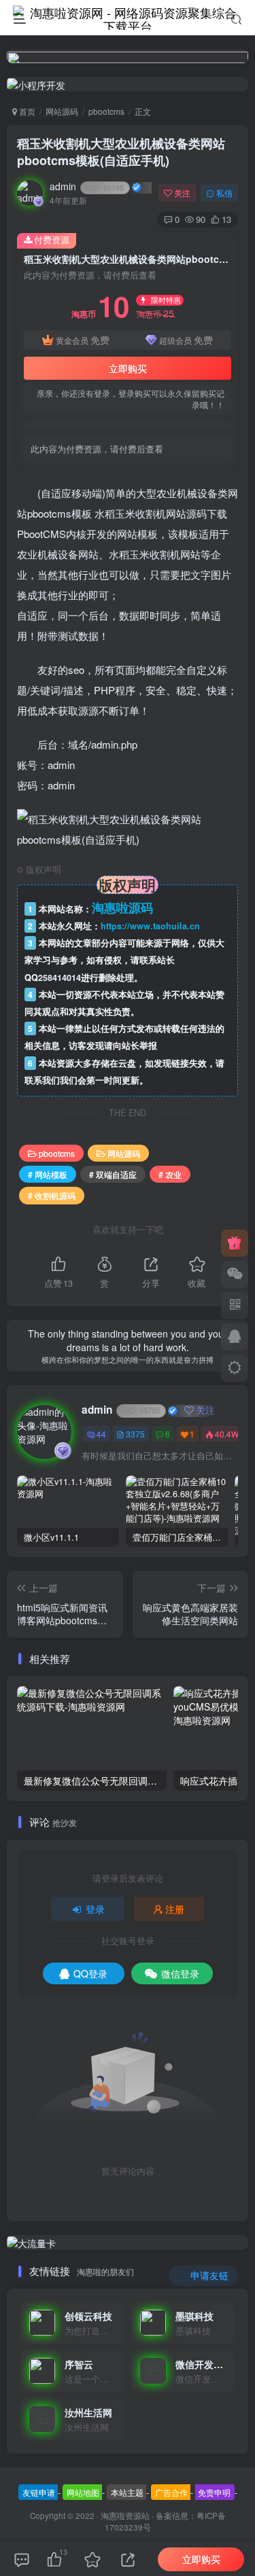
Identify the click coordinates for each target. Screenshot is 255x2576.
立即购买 (128, 368)
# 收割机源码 (52, 1195)
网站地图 (83, 2492)
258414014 (60, 978)
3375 (135, 1434)
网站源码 (62, 111)
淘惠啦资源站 (125, 2516)
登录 (95, 1909)
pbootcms (106, 111)
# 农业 (170, 1174)
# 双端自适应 (113, 1174)
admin (87, 186)
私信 (224, 193)
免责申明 (214, 2492)
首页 (26, 111)
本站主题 (127, 2492)
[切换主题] (235, 1368)
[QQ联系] (235, 1337)
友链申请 (39, 2492)
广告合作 (171, 2492)
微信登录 (180, 1973)
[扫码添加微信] (235, 1274)
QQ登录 (90, 1973)
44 (101, 1434)
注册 (175, 1909)
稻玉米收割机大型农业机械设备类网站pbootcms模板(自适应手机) (121, 152)
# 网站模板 (48, 1174)
